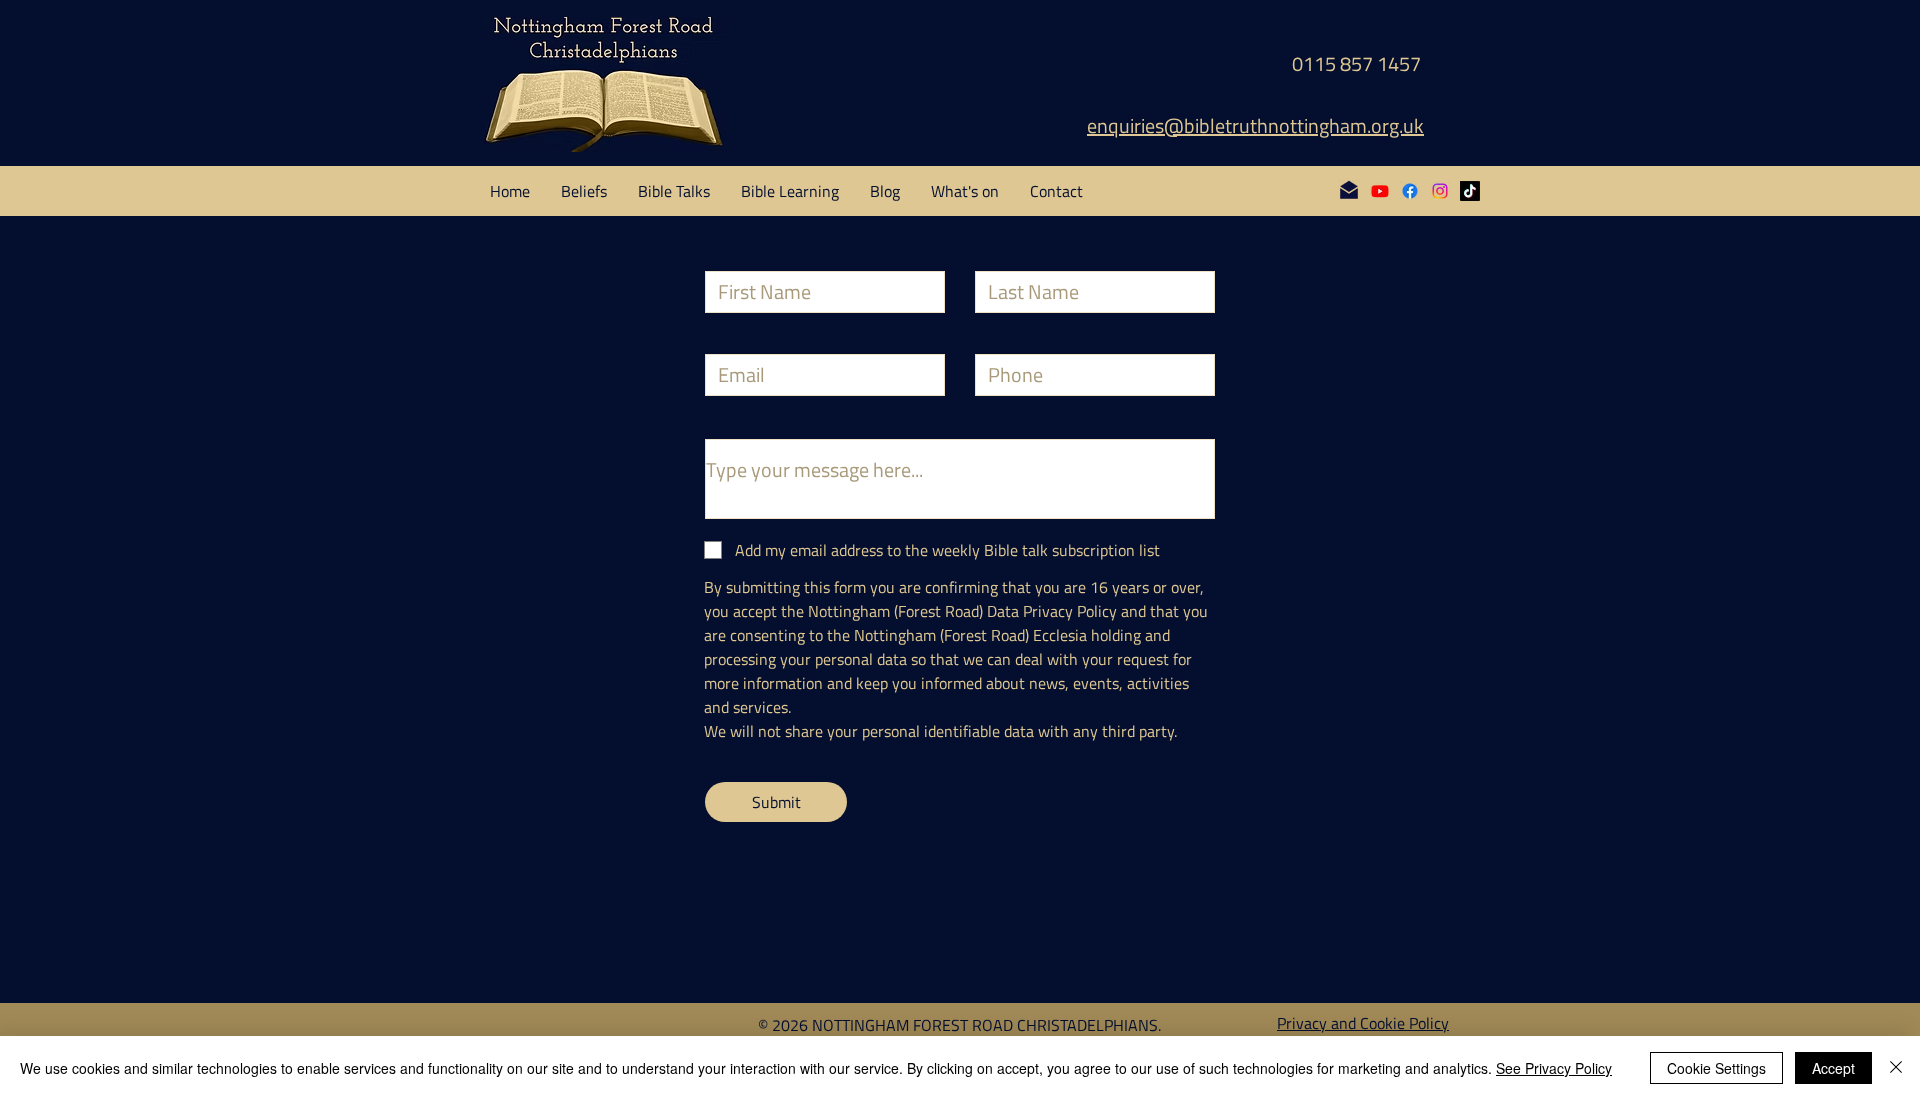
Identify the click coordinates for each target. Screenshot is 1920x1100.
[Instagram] (1440, 191)
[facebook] (1410, 191)
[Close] (1896, 1068)
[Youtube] (1380, 191)
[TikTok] (1470, 191)
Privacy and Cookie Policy (1363, 1023)
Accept (1833, 1068)
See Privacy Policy (1554, 1068)
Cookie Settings (1716, 1068)
